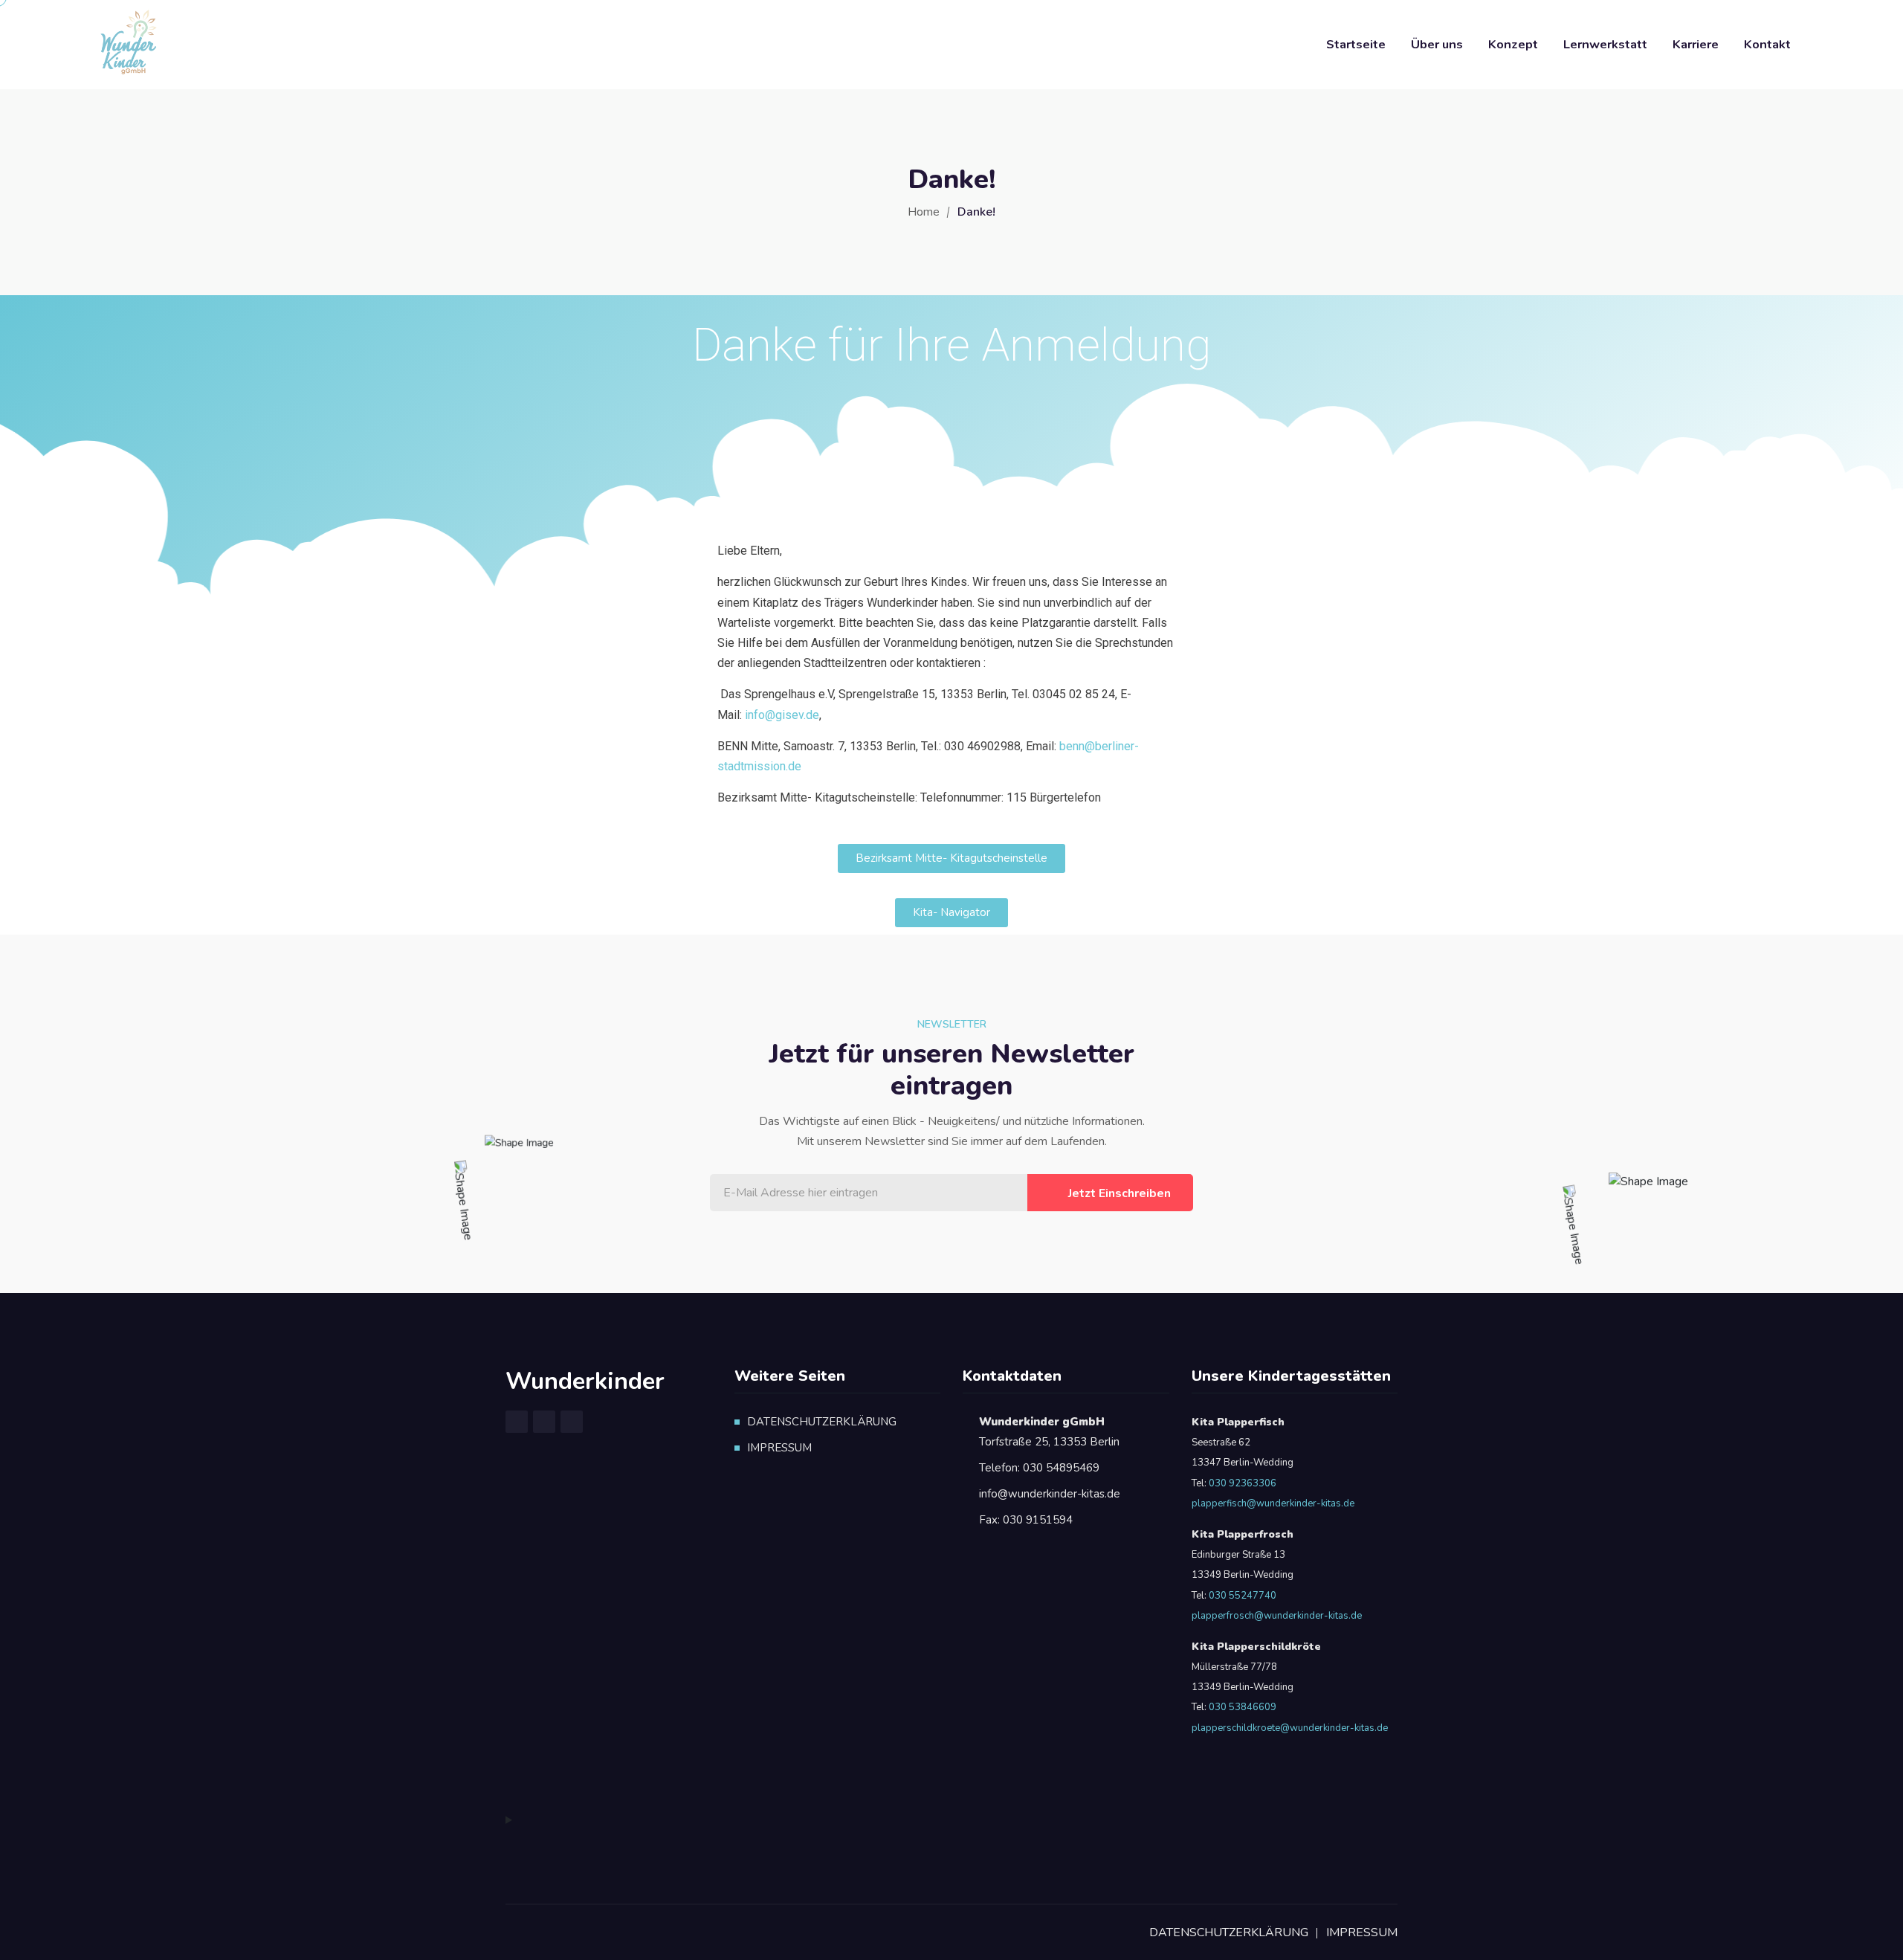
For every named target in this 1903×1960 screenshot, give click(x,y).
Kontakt (1767, 44)
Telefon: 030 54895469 (1039, 1468)
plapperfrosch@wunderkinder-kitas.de (1277, 1616)
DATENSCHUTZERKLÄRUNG (822, 1422)
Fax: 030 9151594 (1026, 1520)
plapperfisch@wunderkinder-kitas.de (1273, 1503)
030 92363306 (1243, 1483)
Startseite (1356, 44)
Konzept (1513, 44)
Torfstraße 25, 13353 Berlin (1049, 1432)
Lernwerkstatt (1605, 44)
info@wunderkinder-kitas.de (1050, 1494)
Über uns (1437, 44)
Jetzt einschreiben (1119, 1193)
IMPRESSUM (779, 1448)
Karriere (1696, 44)
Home (924, 212)
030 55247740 (1243, 1596)
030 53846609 (1241, 1707)
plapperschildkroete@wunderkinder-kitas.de (1290, 1728)
